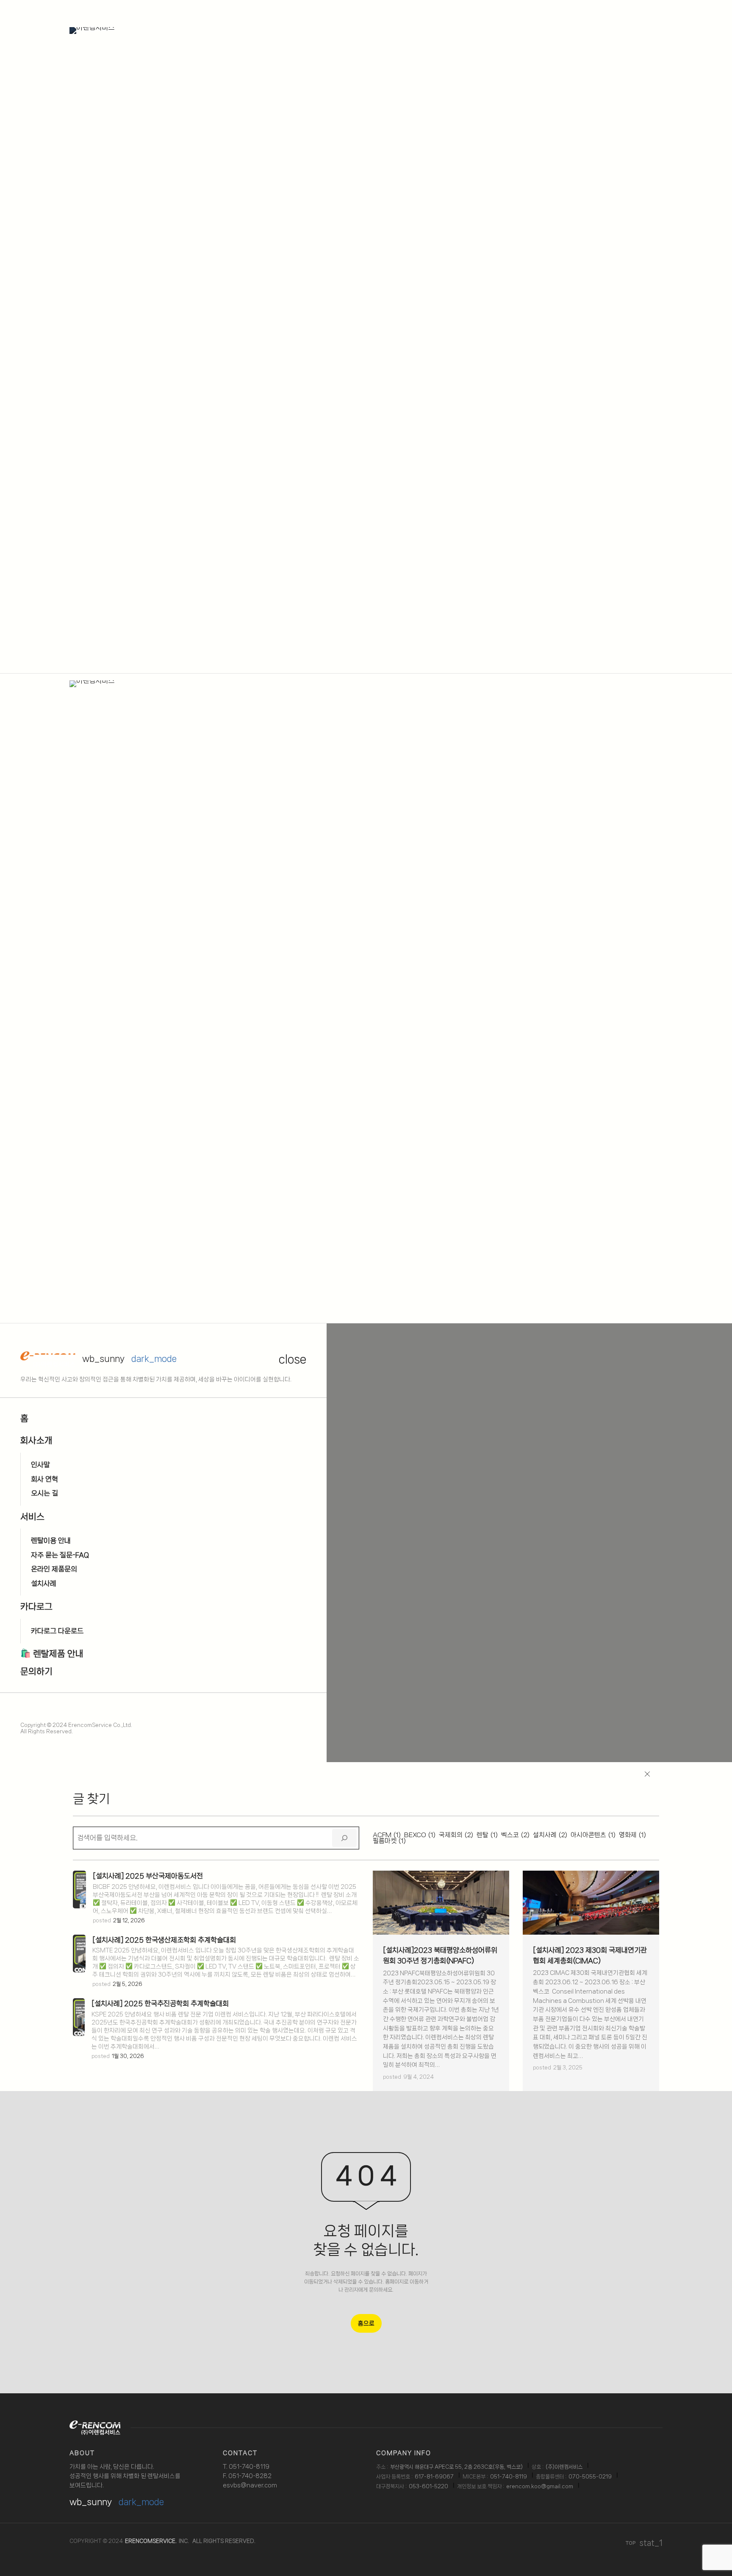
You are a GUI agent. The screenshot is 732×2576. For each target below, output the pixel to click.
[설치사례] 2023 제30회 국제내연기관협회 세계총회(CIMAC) (590, 1955)
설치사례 (44, 1583)
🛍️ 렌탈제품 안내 (52, 1654)
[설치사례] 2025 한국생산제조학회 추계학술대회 (164, 1940)
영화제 (632, 1835)
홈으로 (366, 2323)
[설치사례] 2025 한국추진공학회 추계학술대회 (160, 2003)
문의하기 (36, 1671)
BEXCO (420, 1835)
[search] (344, 1838)
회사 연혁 (44, 1479)
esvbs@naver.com (250, 2485)
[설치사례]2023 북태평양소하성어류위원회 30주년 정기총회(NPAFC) (440, 1955)
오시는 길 (44, 1493)
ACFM (387, 1835)
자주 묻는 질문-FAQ (60, 1555)
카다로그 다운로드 (57, 1631)
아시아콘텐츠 (593, 1835)
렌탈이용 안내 (51, 1540)
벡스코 (515, 1835)
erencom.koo (524, 2486)
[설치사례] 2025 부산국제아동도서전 (148, 1876)
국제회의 (456, 1835)
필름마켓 (389, 1841)
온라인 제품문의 (54, 1569)
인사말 (40, 1465)
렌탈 (487, 1835)
